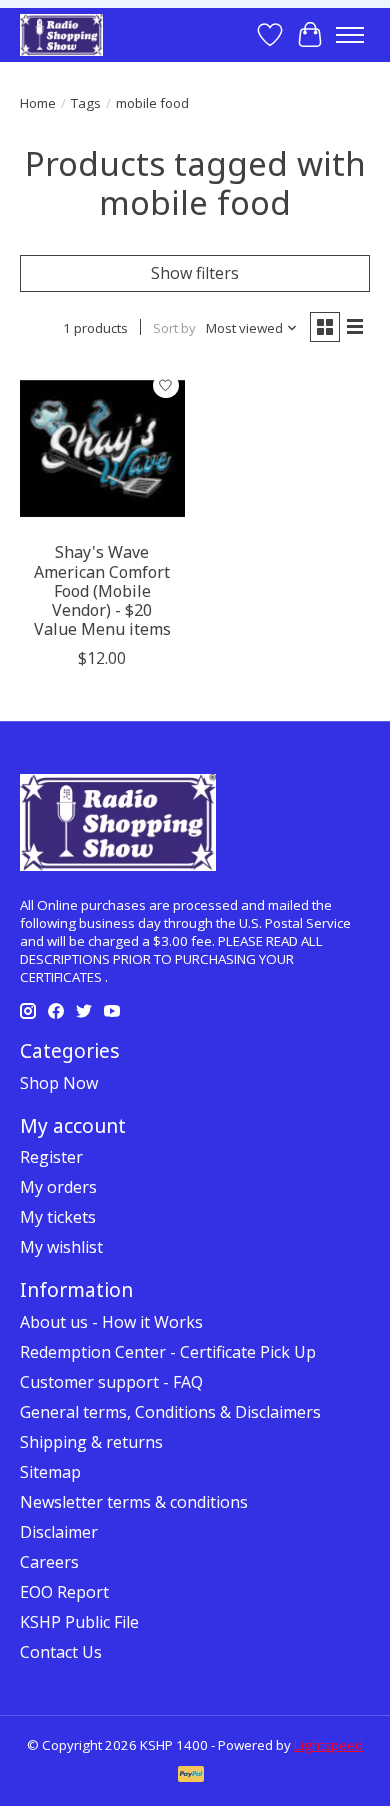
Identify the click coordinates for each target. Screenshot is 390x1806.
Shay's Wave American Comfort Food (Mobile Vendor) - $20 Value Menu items (102, 590)
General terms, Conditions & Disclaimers (170, 1412)
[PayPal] (191, 1776)
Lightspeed (328, 1745)
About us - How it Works (111, 1322)
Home (38, 103)
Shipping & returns (91, 1442)
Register (51, 1157)
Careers (49, 1562)
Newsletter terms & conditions (134, 1502)
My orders (58, 1187)
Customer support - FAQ (111, 1382)
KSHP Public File (79, 1622)
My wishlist (61, 1247)
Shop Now (59, 1083)
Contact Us (61, 1652)
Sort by (174, 328)
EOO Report (64, 1592)
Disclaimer (59, 1532)
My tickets (58, 1217)
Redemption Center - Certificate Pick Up (168, 1352)
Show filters (195, 273)
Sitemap (50, 1472)
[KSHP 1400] (61, 34)
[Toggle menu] (350, 35)
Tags (86, 103)
